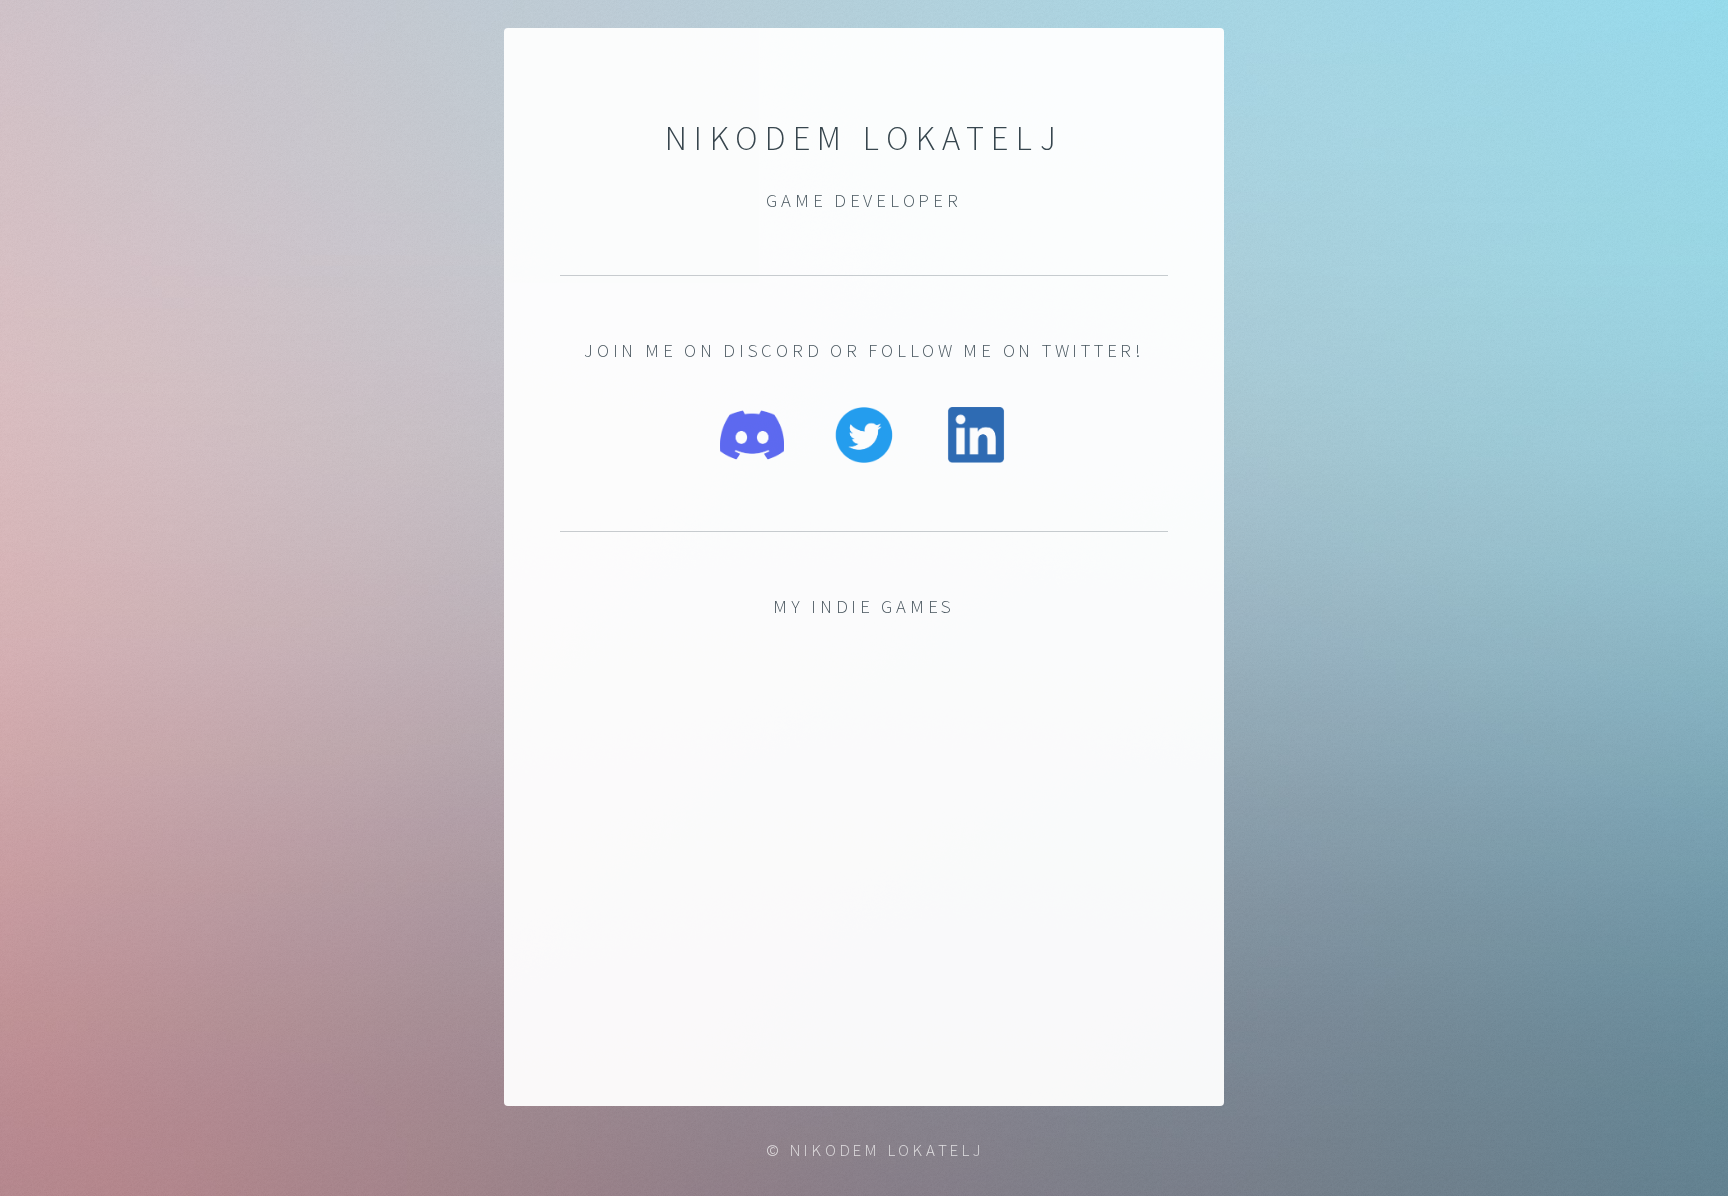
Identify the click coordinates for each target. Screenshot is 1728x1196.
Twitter (1088, 350)
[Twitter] (864, 456)
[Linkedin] (976, 456)
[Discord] (752, 456)
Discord (772, 350)
